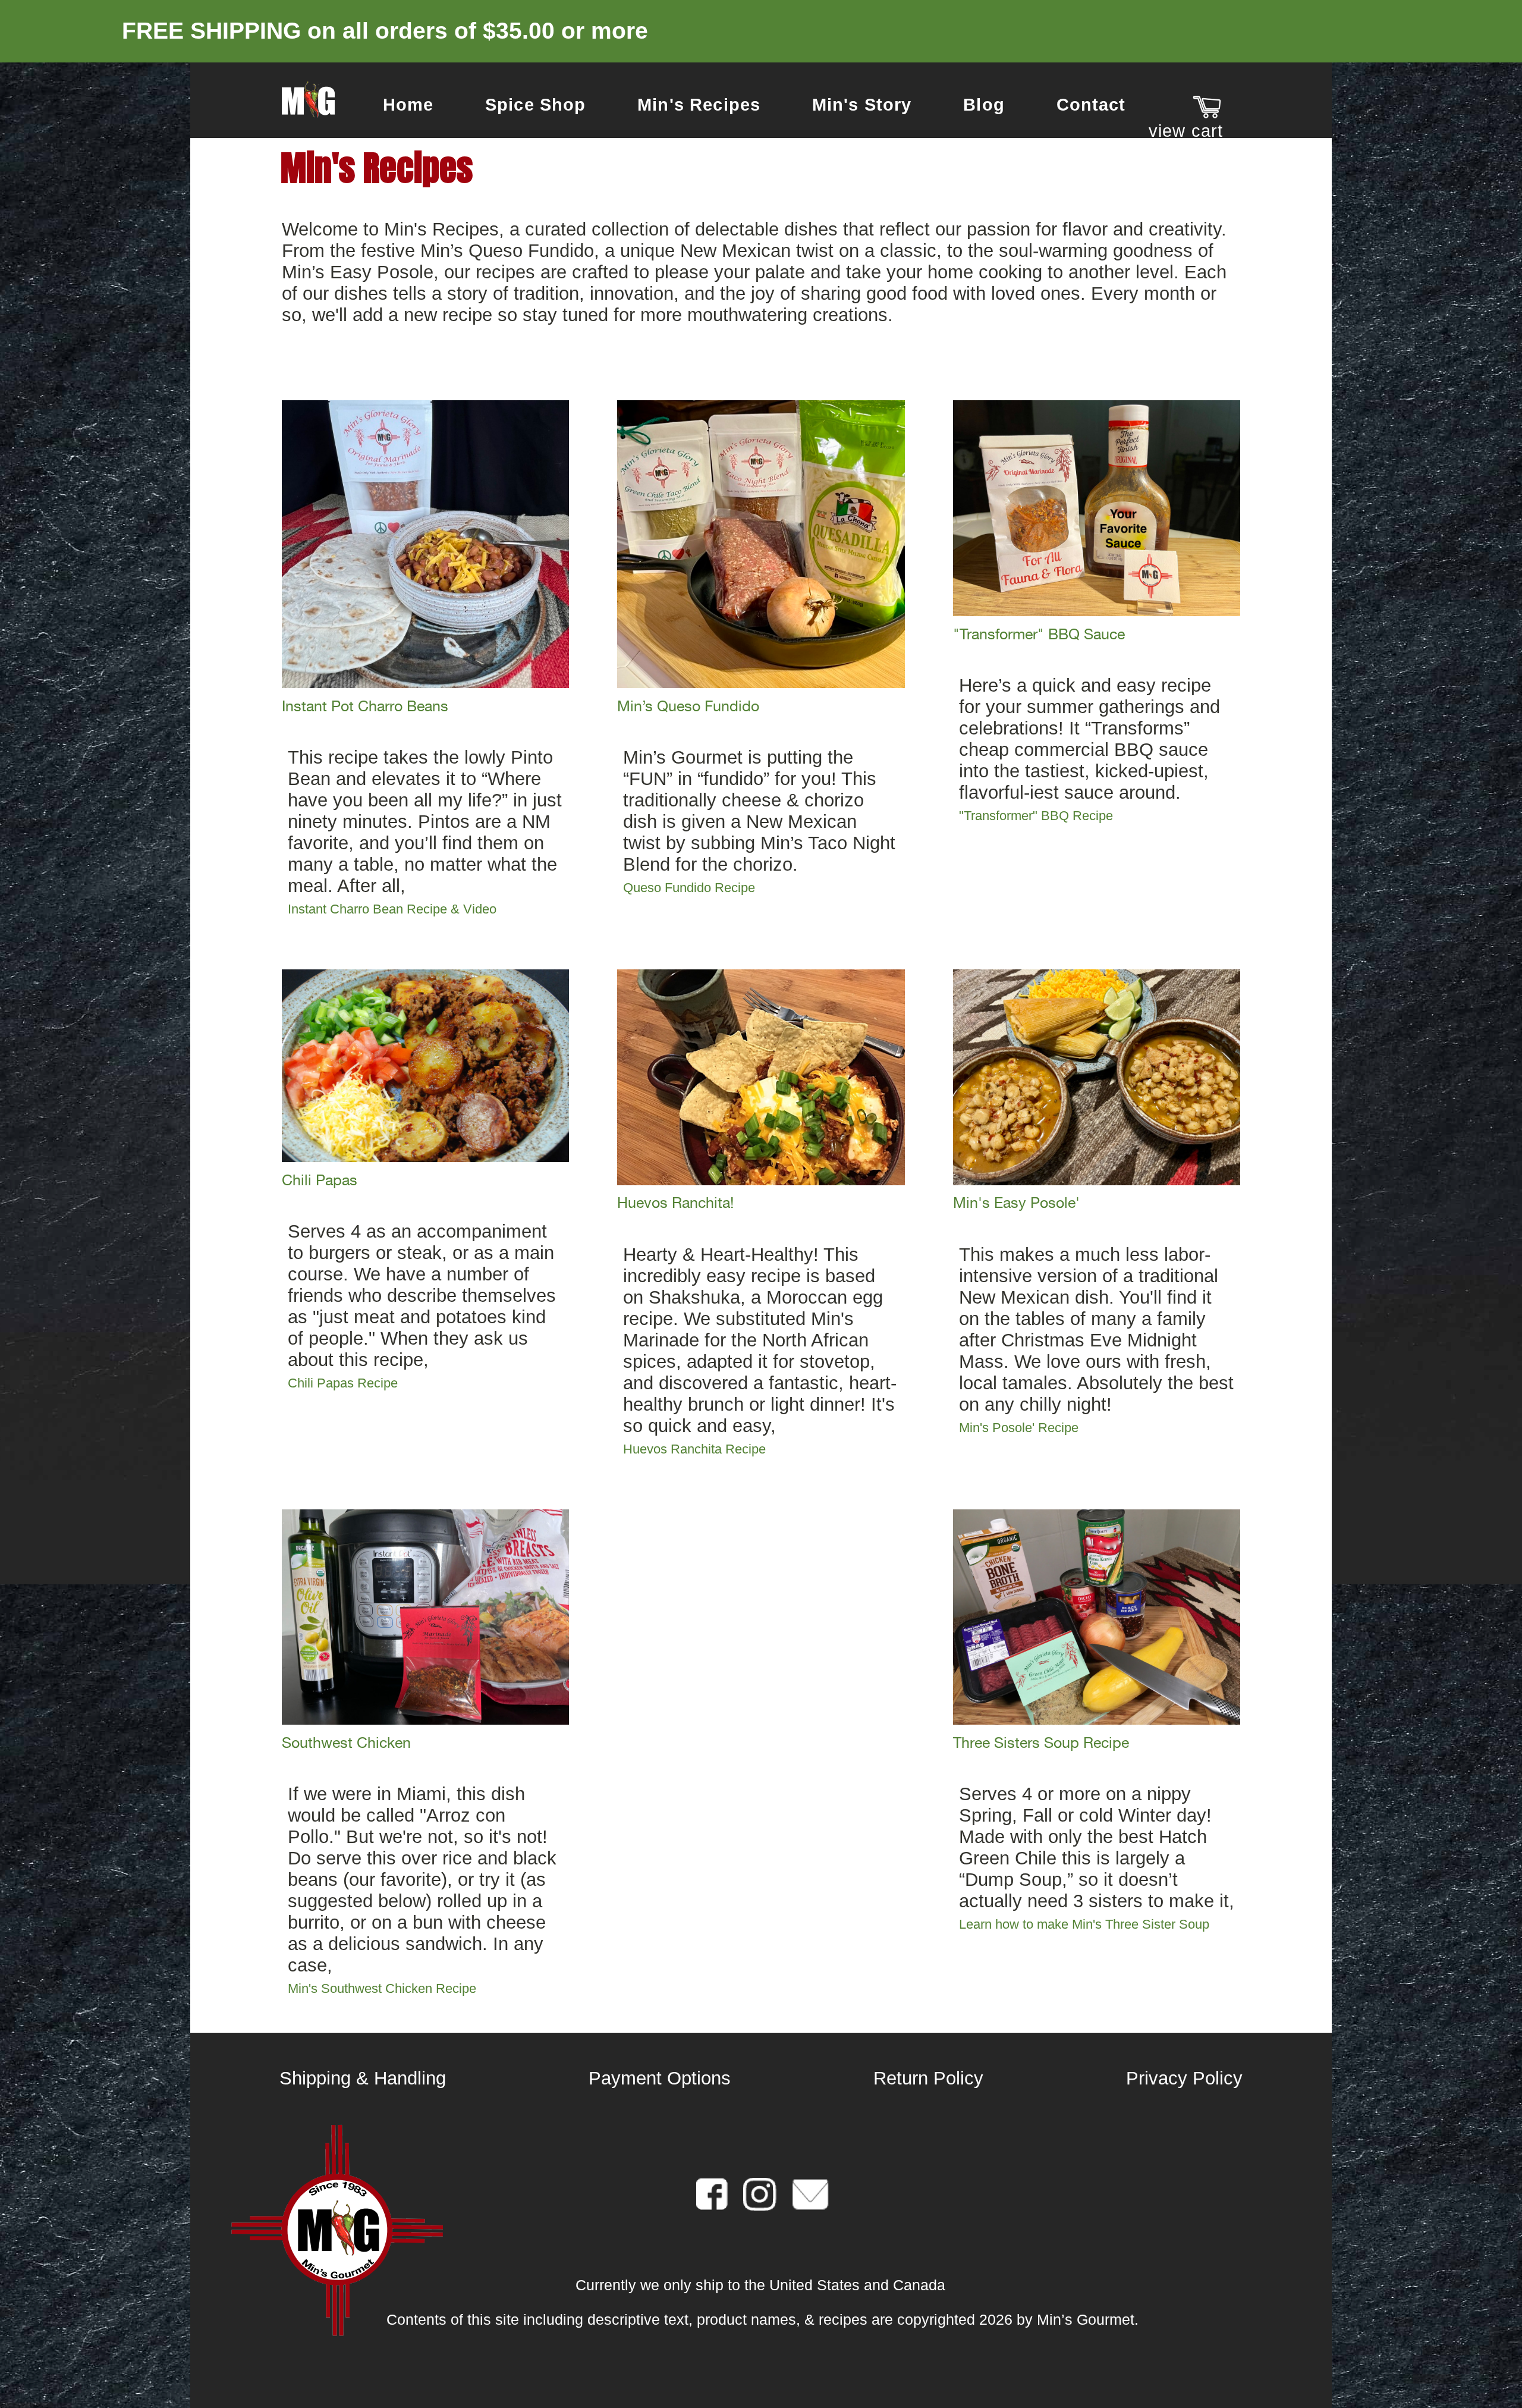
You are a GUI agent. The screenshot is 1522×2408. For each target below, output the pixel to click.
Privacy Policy (1184, 2078)
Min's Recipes (699, 105)
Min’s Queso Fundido (688, 706)
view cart (1186, 131)
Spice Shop (536, 105)
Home (408, 105)
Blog (984, 105)
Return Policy (928, 2078)
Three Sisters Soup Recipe (1041, 1743)
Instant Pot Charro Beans (365, 706)
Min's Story (862, 105)
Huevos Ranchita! (675, 1203)
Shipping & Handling (363, 2078)
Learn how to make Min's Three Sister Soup (1084, 1924)
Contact (1091, 105)
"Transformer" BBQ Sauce (1039, 634)
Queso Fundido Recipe (689, 888)
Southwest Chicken (346, 1743)
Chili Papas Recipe (343, 1383)
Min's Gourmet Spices (308, 100)
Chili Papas (320, 1180)
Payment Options (660, 2078)
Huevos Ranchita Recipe (694, 1449)
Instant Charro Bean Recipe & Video (392, 909)
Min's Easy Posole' (1016, 1203)
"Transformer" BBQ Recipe (1036, 816)
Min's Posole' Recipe (1019, 1428)
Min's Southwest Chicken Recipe (382, 1988)
